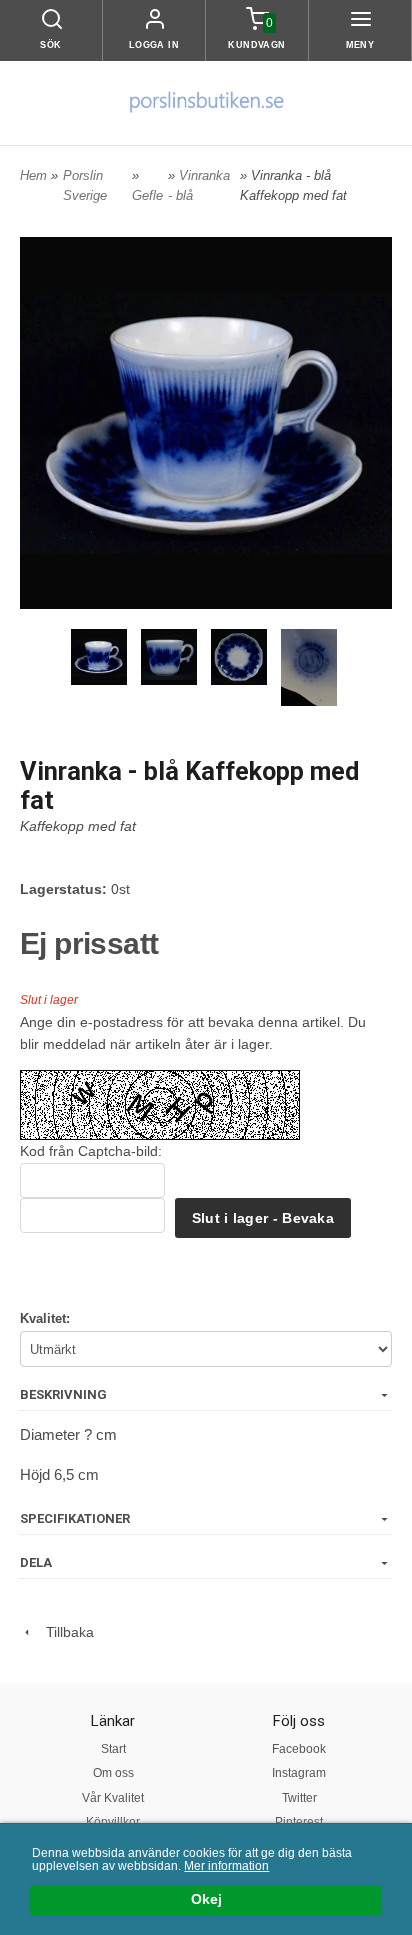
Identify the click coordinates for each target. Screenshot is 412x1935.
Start (113, 1749)
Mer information (226, 1866)
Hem (33, 175)
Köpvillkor (113, 1822)
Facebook (299, 1749)
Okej (206, 1899)
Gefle (147, 195)
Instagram (299, 1773)
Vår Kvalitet (113, 1798)
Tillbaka (64, 1632)
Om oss (113, 1773)
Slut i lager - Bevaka (263, 1218)
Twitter (299, 1798)
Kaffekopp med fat (78, 826)
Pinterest (299, 1822)
